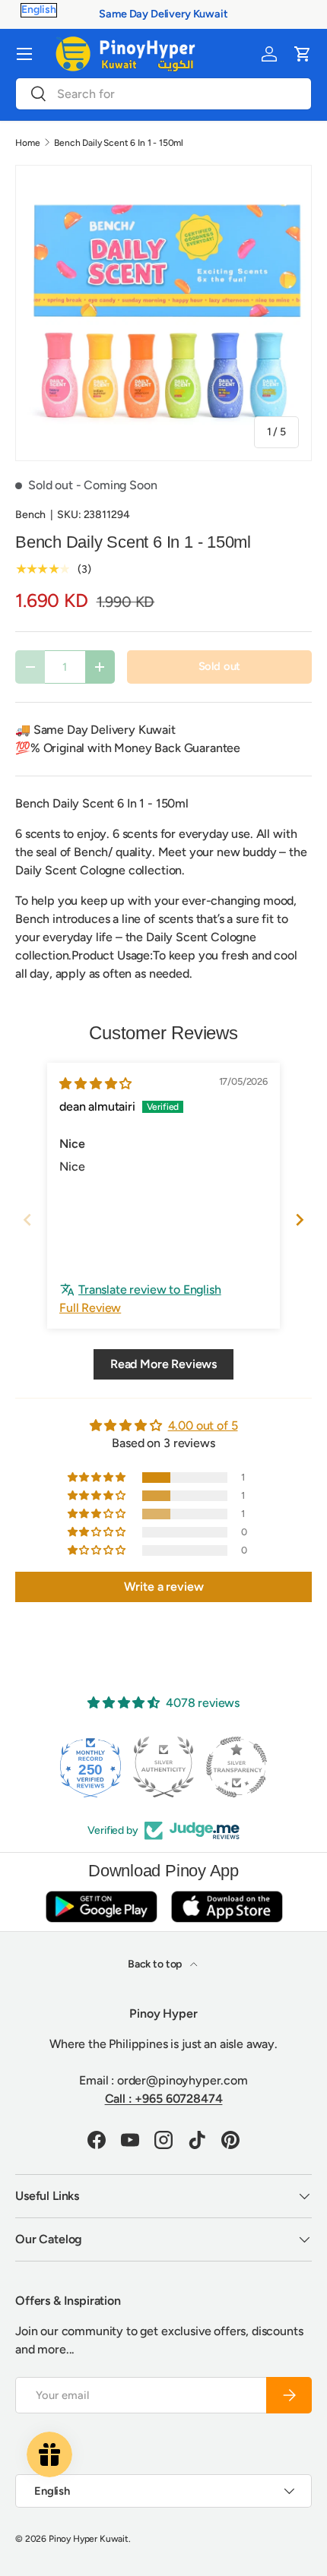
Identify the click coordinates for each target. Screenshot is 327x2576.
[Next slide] (300, 1220)
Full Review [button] (90, 1308)
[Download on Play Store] (101, 1906)
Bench (30, 515)
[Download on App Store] (227, 1906)
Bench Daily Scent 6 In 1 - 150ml (119, 143)
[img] (95, 1084)
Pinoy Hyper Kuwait (89, 2539)
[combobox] (163, 94)
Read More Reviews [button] (163, 1364)
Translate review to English (150, 1290)
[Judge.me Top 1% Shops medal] (237, 1767)
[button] (303, 54)
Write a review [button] (164, 1587)
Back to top (156, 1964)
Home (27, 143)
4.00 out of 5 (203, 1425)
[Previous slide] (27, 1220)
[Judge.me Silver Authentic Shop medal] (90, 1767)
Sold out (220, 666)
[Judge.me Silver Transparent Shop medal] (163, 1767)
